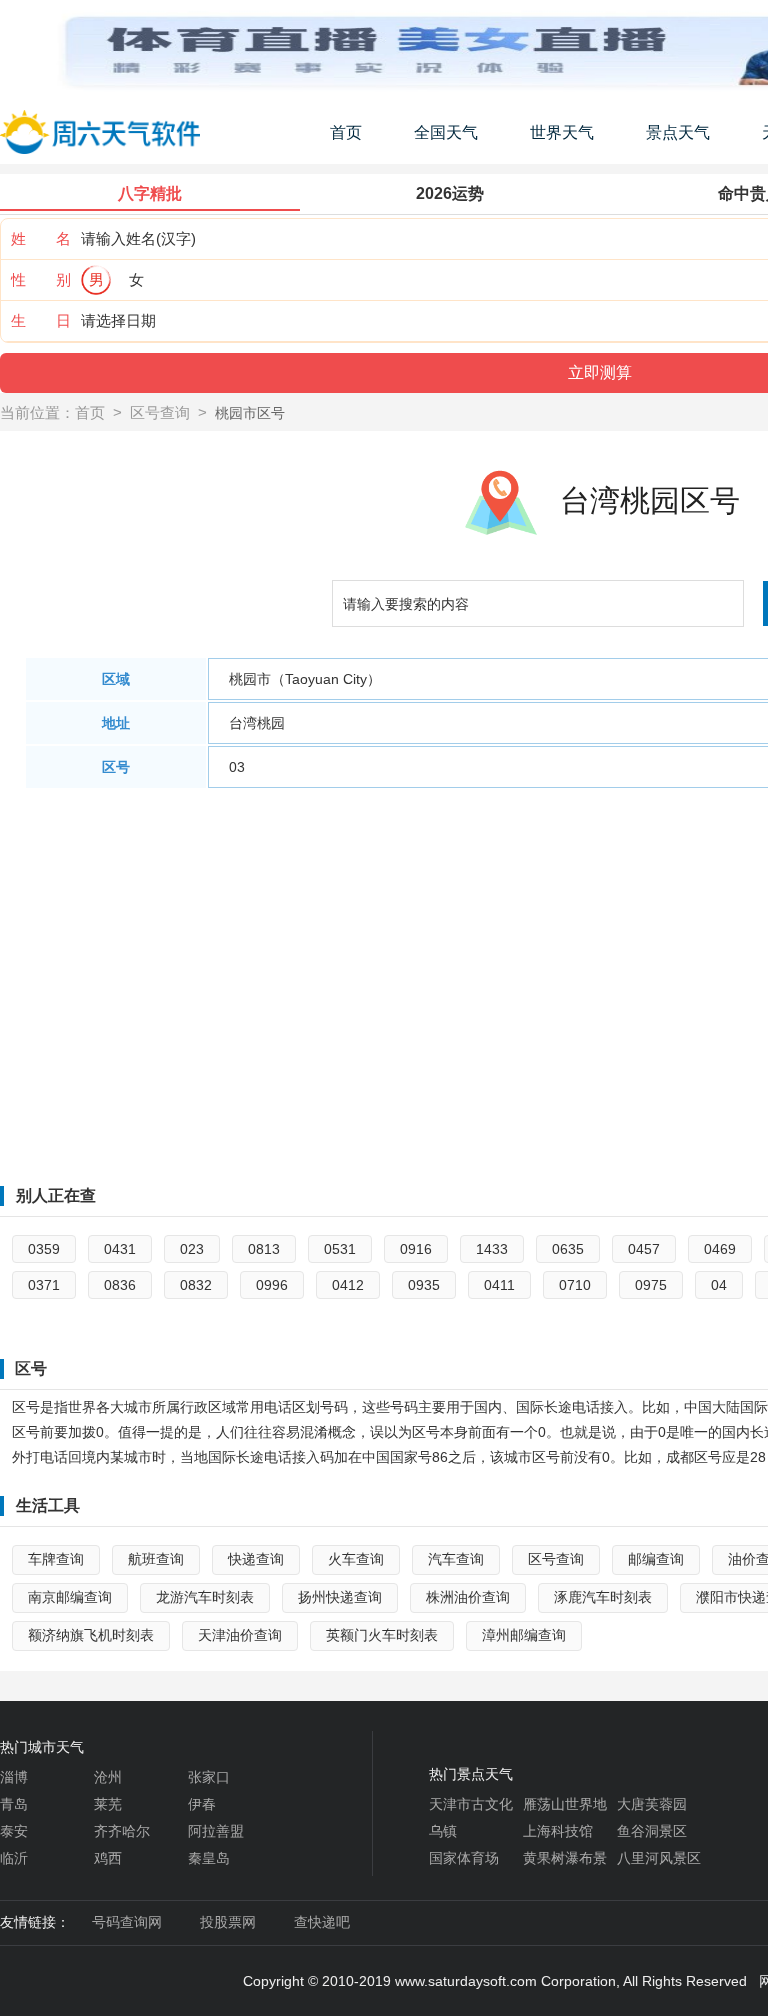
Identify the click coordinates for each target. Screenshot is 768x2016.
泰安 (14, 1831)
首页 (346, 132)
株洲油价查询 (468, 1597)
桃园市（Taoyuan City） (305, 679)
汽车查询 (456, 1559)
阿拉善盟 (216, 1831)
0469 (720, 1249)
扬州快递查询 (340, 1597)
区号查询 (160, 412)
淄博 (14, 1777)
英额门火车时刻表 (382, 1635)
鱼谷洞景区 (652, 1831)
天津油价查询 (240, 1635)
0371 (44, 1285)
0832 (196, 1285)
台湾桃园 (257, 723)
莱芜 (108, 1804)
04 (719, 1285)
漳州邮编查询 (524, 1635)
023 (192, 1249)
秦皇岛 (209, 1858)
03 (237, 767)
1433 (492, 1249)
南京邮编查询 (70, 1597)
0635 (568, 1249)
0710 (575, 1285)
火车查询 (356, 1559)
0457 (644, 1249)
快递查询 (256, 1559)
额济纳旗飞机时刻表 (91, 1635)
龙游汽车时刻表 (205, 1597)
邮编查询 (656, 1559)
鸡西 (108, 1858)
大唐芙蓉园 (652, 1804)
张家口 (209, 1777)
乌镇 (443, 1831)
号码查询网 (127, 1922)
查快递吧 (322, 1922)
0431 (120, 1249)
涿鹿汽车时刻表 (603, 1597)
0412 (348, 1285)
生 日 (41, 320)
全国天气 (446, 132)
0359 (44, 1249)
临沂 (14, 1858)
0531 (340, 1249)
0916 (416, 1249)
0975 (651, 1285)
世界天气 (562, 132)
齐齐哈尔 (122, 1831)
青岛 (14, 1804)
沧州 (108, 1777)
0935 (424, 1285)
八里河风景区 (659, 1858)
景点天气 (678, 132)
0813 (264, 1249)
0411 (499, 1285)
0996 (272, 1285)
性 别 (41, 279)
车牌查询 (56, 1559)
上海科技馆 (558, 1831)
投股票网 (228, 1922)
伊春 (202, 1804)
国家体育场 (464, 1858)
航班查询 (156, 1559)
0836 (120, 1285)
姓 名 (41, 238)
